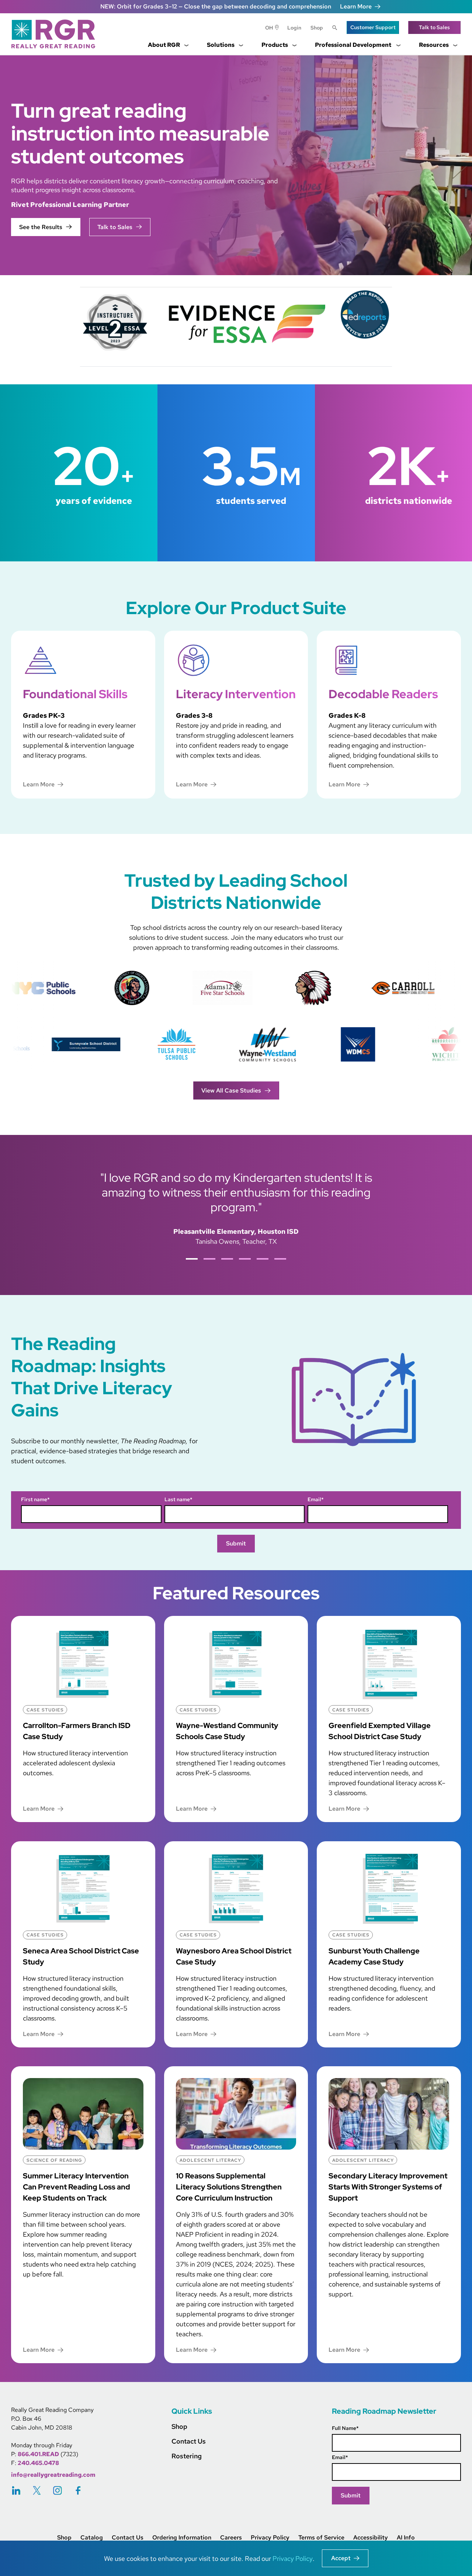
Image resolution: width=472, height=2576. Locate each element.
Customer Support (373, 27)
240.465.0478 (38, 2463)
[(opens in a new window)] (244, 327)
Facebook (78, 2490)
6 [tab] (280, 1259)
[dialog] (236, 2558)
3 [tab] (227, 1259)
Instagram (58, 2490)
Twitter (37, 2490)
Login (294, 28)
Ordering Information (182, 2538)
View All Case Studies (231, 1090)
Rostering (187, 2456)
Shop (317, 28)
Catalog (92, 2538)
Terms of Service (321, 2538)
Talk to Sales (434, 27)
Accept (341, 2558)
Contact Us (189, 2441)
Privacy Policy (270, 2538)
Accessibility (371, 2538)
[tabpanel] (236, 1208)
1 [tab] (192, 1259)
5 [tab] (263, 1259)
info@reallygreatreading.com (53, 2475)
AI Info (406, 2538)
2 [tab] (209, 1259)
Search (335, 28)
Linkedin (16, 2490)
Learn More (356, 6)
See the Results (41, 227)
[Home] (56, 34)
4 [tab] (245, 1259)
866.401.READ (38, 2454)
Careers (231, 2538)
